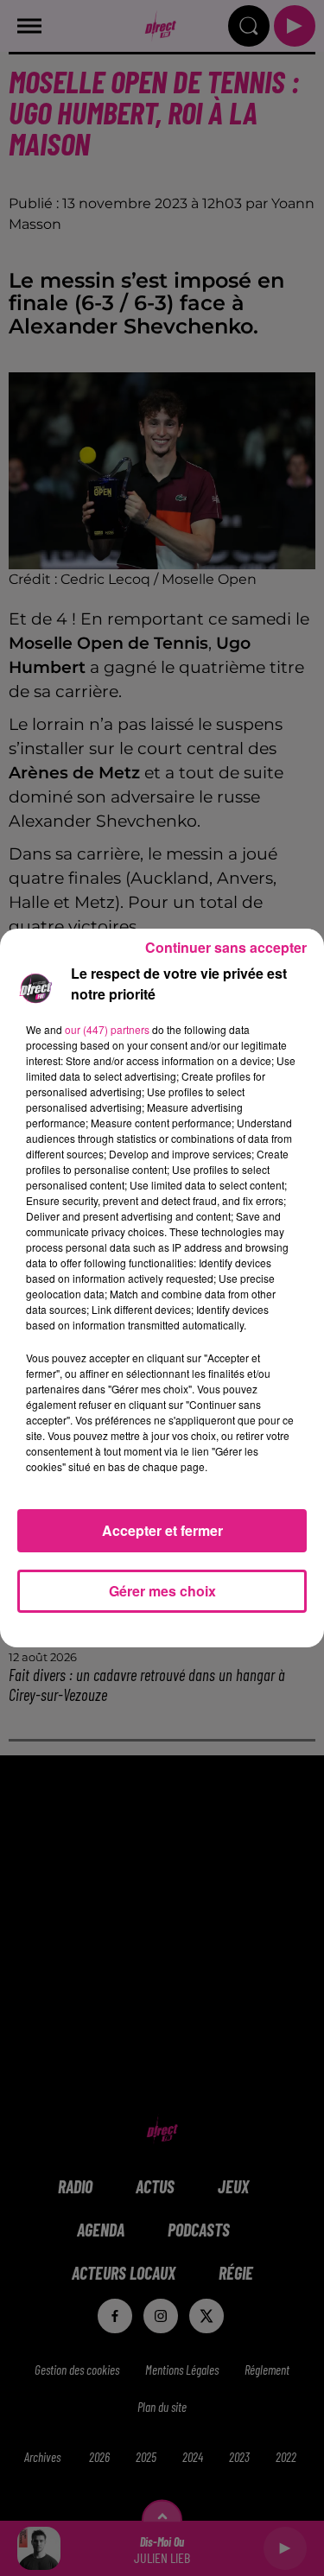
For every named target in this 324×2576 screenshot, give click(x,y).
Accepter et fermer (162, 1530)
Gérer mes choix (162, 1591)
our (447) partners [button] (107, 1029)
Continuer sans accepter (226, 947)
